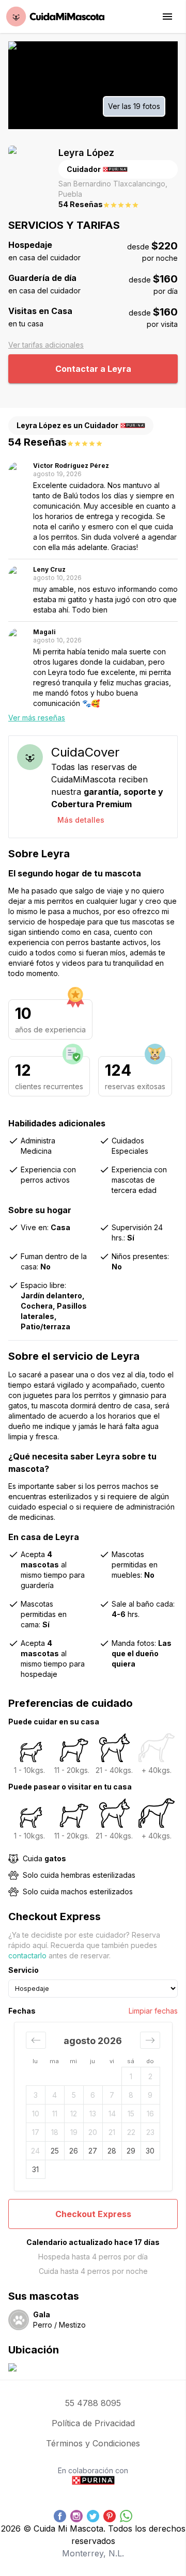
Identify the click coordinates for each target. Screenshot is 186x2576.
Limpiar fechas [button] (153, 2011)
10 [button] (36, 2114)
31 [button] (35, 2169)
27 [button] (93, 2151)
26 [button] (74, 2151)
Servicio (24, 1970)
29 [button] (131, 2151)
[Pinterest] (110, 2516)
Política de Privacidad (93, 2423)
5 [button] (74, 2095)
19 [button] (74, 2132)
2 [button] (150, 2076)
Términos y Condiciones (93, 2443)
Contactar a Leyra (93, 369)
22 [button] (131, 2132)
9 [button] (150, 2095)
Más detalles (81, 820)
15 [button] (131, 2114)
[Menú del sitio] (167, 17)
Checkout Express (93, 2214)
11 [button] (55, 2114)
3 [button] (36, 2095)
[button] (36, 2040)
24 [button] (35, 2151)
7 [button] (112, 2095)
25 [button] (55, 2151)
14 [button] (112, 2114)
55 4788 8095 (93, 2403)
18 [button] (55, 2132)
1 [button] (131, 2076)
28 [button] (112, 2151)
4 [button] (55, 2095)
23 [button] (150, 2132)
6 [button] (93, 2095)
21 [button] (112, 2132)
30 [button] (150, 2151)
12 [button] (74, 2114)
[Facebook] (60, 2516)
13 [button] (93, 2114)
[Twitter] (93, 2516)
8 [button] (131, 2095)
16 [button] (150, 2114)
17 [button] (36, 2132)
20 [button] (93, 2132)
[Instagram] (76, 2516)
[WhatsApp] (126, 2516)
